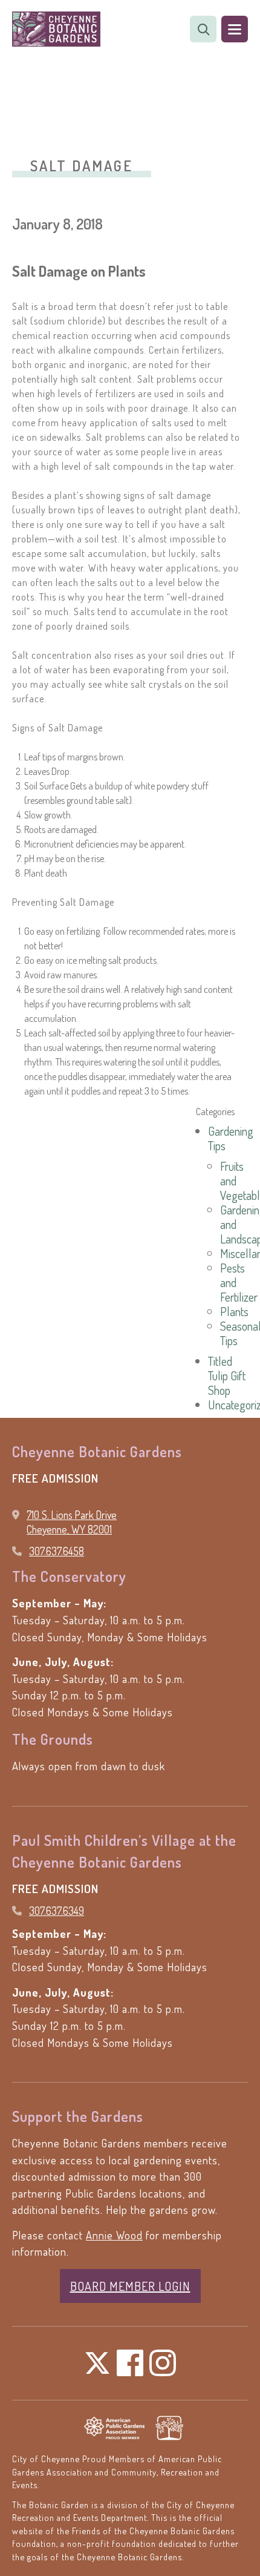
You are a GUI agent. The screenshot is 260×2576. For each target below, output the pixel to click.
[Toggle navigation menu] (235, 29)
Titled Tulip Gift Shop (227, 1375)
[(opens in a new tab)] (169, 2428)
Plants (234, 1311)
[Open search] (203, 29)
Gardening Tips (231, 1138)
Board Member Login (130, 2286)
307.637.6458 (57, 1551)
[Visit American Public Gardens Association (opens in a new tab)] (114, 2428)
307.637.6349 (57, 1911)
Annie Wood (114, 2235)
